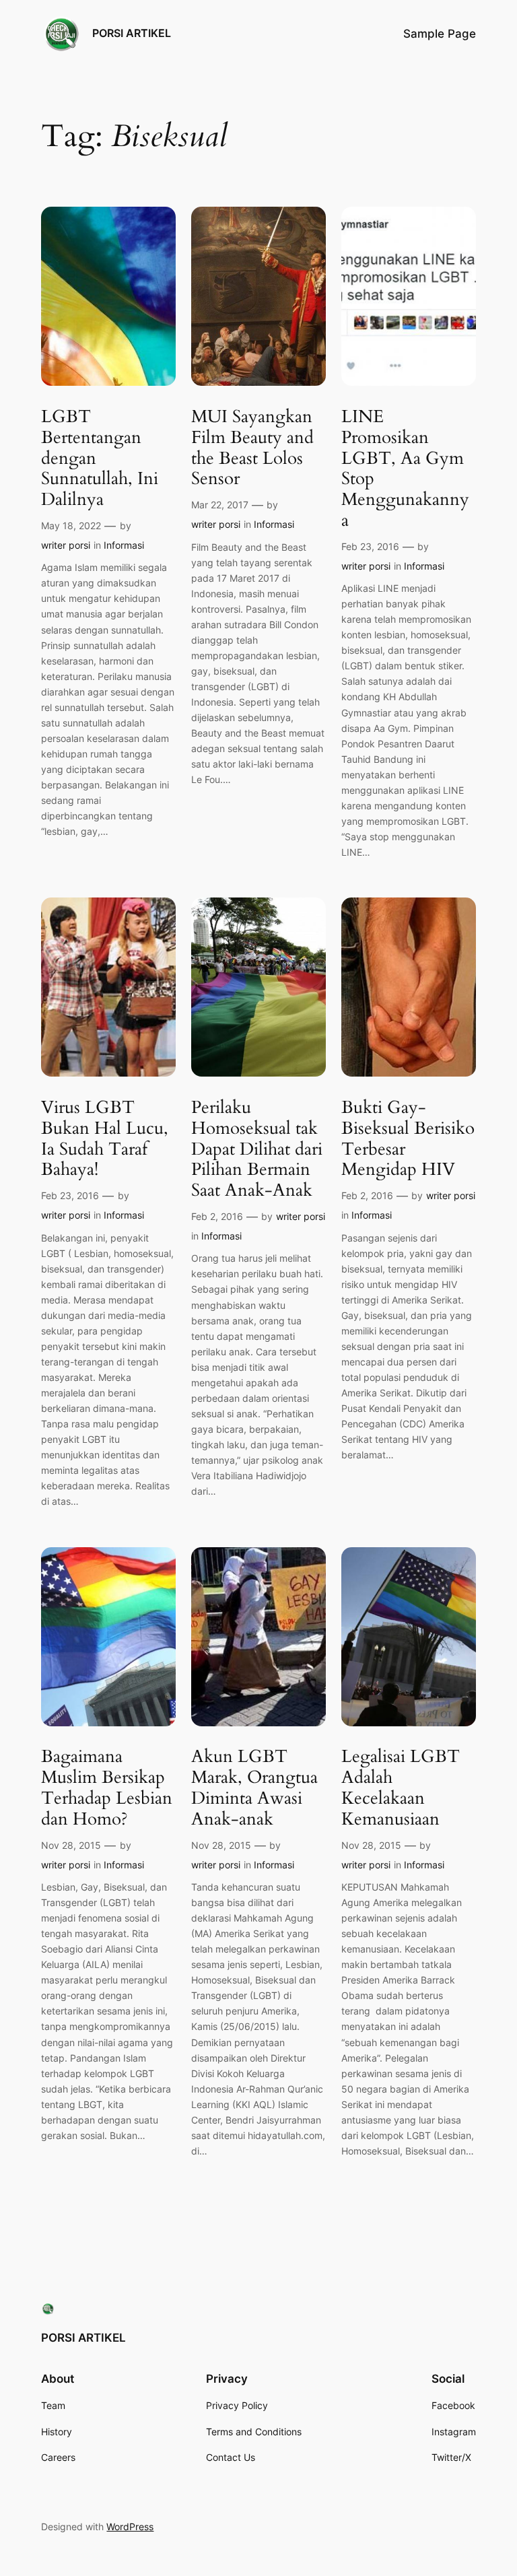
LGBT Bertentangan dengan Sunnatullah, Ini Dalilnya (100, 459)
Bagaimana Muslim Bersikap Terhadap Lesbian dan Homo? (107, 1788)
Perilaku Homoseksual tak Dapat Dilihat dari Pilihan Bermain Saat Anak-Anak (257, 1149)
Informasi (124, 545)
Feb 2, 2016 (217, 1216)
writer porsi (66, 545)
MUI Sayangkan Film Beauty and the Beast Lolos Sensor (252, 448)
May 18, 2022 (71, 526)
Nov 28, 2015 (71, 1845)
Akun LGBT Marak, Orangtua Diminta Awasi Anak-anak (254, 1788)
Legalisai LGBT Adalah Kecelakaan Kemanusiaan (401, 1788)
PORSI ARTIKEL (132, 33)
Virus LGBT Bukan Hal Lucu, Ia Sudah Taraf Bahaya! (105, 1139)
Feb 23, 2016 (370, 546)
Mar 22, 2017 (220, 505)
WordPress (130, 2527)
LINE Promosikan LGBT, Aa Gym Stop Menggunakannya (405, 469)
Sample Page (440, 34)
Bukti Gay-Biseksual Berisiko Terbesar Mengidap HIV (408, 1139)
